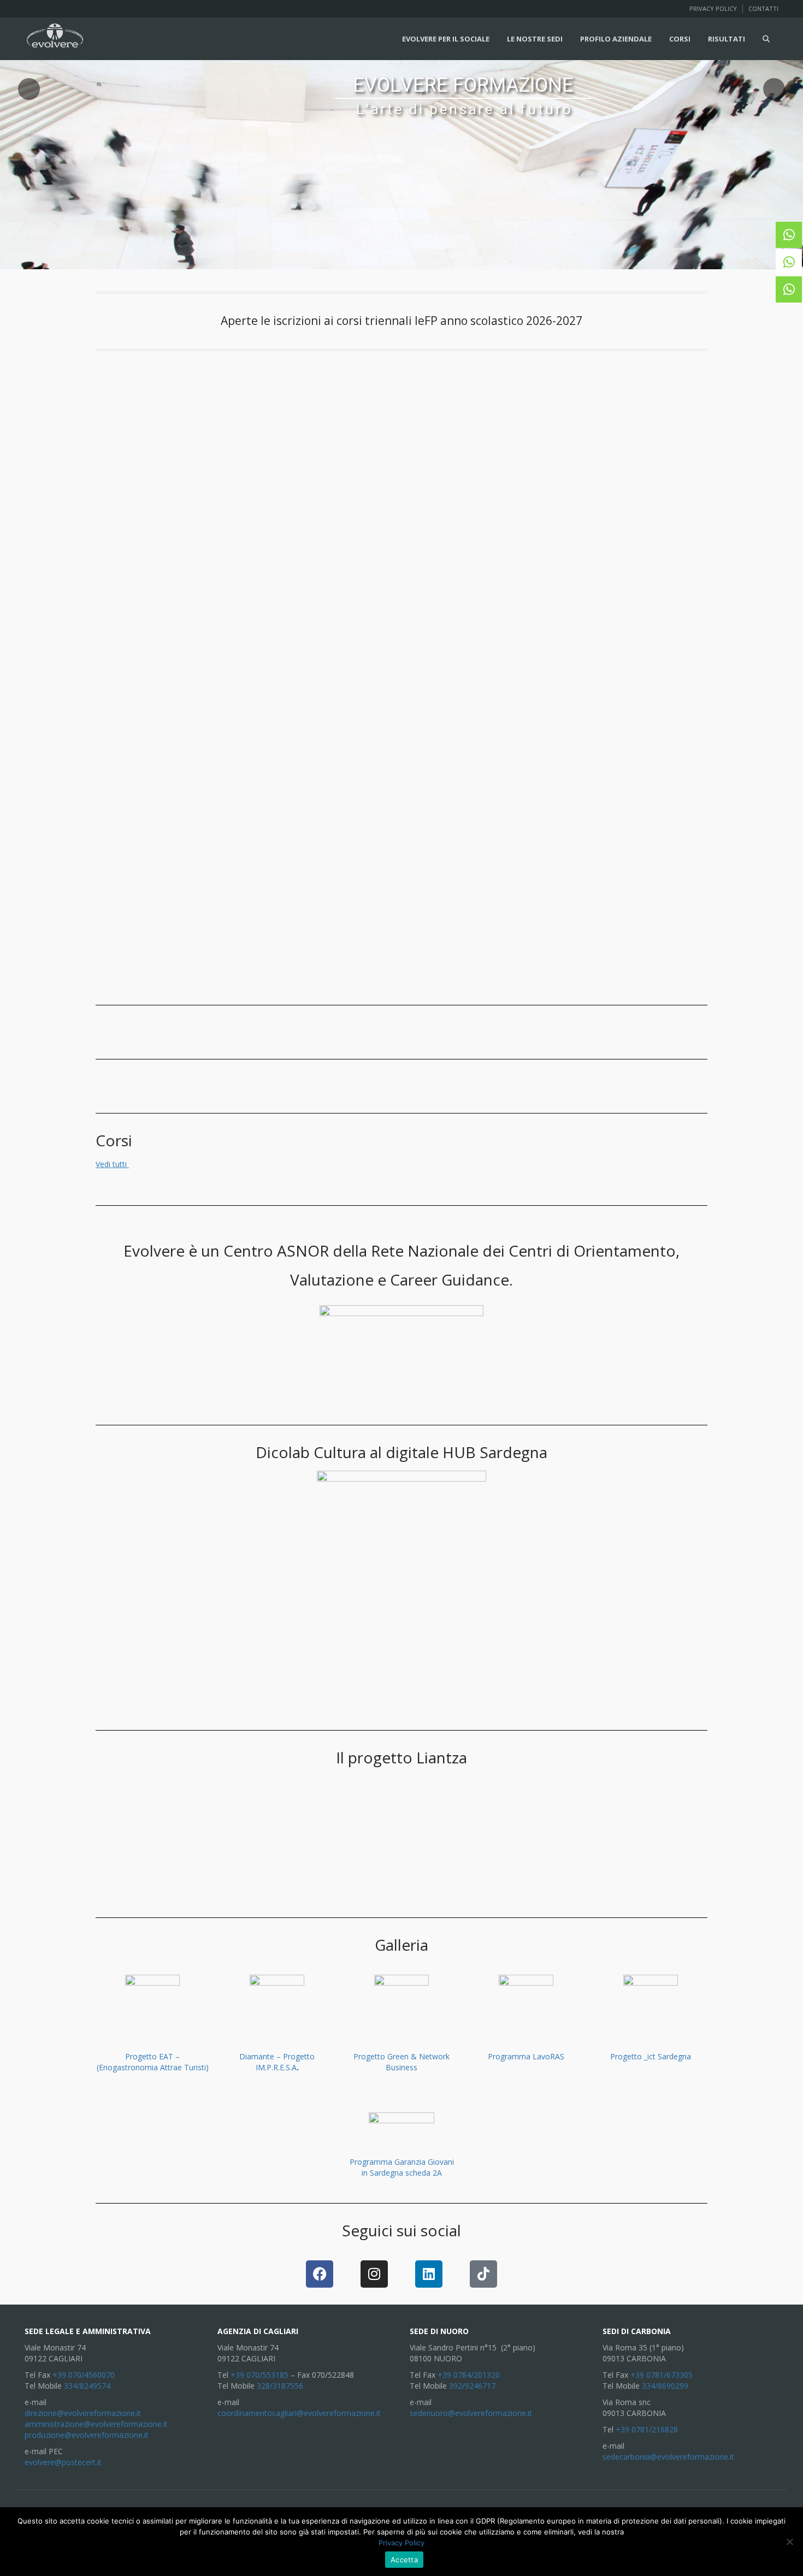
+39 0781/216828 (647, 2429)
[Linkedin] (429, 2274)
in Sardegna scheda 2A (402, 2173)
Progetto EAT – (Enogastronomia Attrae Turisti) (153, 2062)
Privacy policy (713, 8)
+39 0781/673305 (662, 2375)
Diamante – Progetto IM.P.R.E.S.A (277, 2062)
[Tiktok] (483, 2274)
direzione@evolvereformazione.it (83, 2413)
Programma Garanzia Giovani (402, 2162)
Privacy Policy (401, 2543)
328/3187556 (280, 2386)
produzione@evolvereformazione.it (87, 2435)
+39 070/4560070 (84, 2375)
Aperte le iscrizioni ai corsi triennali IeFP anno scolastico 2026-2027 (401, 321)
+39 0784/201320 (469, 2375)
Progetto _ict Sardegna (651, 2056)
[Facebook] (320, 2274)
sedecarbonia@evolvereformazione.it (668, 2457)
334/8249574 (87, 2386)
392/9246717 (472, 2386)
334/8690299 (665, 2386)
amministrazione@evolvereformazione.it (96, 2424)
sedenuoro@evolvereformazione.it (471, 2413)
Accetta (404, 2560)
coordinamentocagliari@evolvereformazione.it (299, 2413)
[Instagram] (374, 2274)
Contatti (763, 8)
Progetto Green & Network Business (401, 2062)
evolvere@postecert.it (63, 2462)
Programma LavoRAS (526, 2056)
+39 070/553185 (259, 2375)
